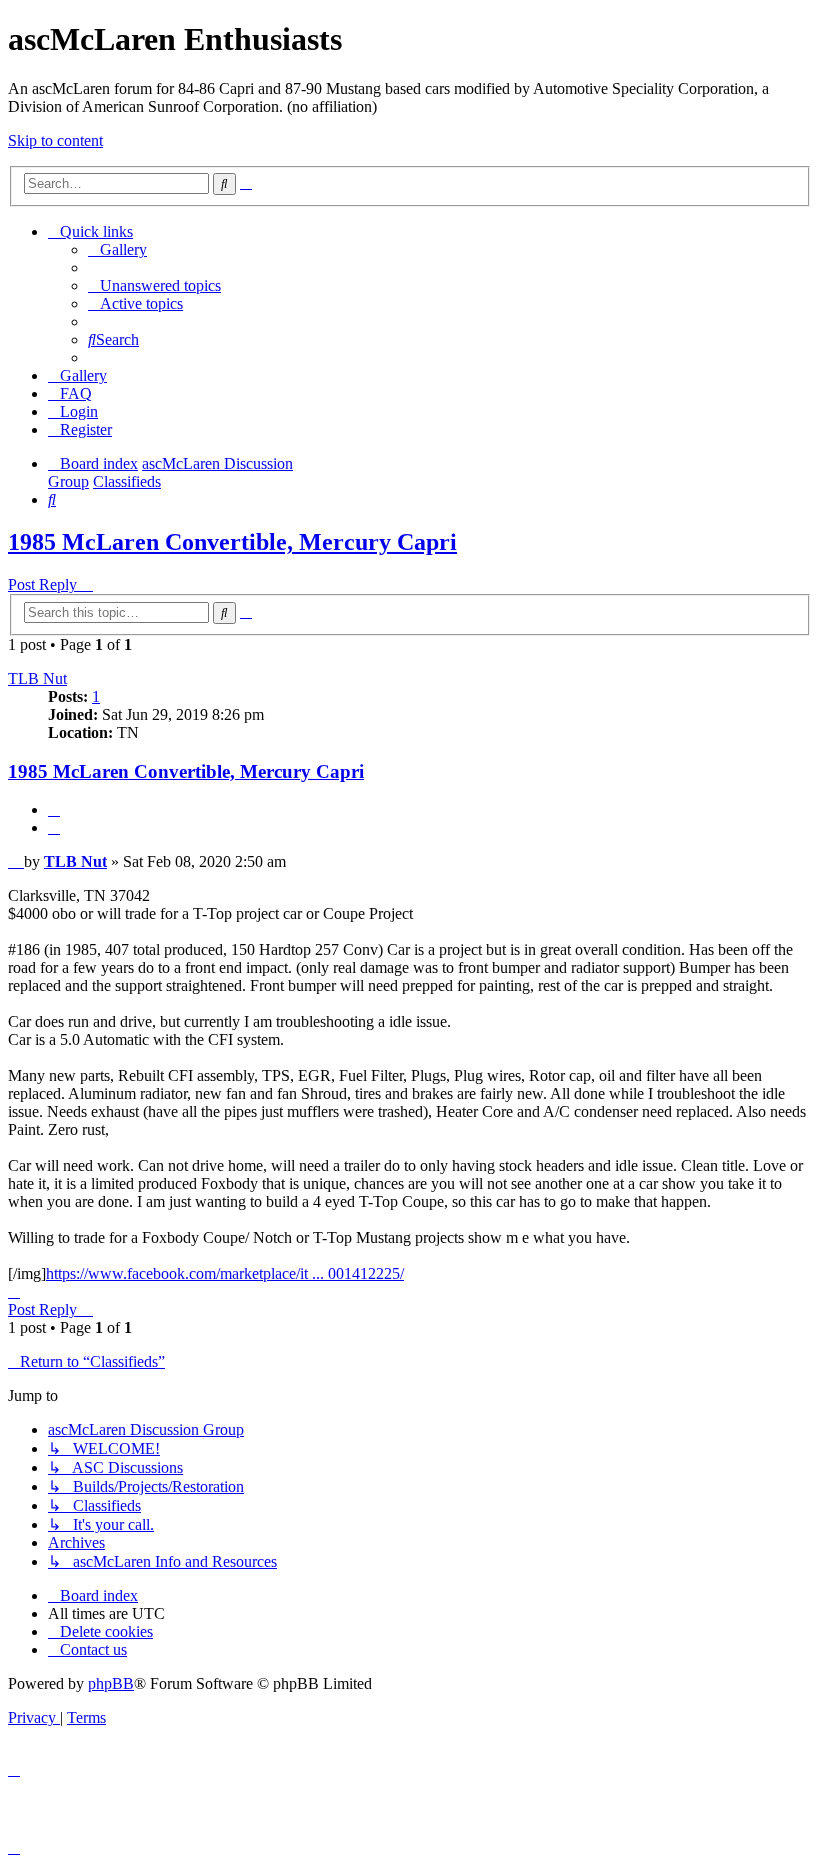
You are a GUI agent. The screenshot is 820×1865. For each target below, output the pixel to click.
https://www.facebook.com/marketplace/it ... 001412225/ (225, 1273)
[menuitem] (117, 249)
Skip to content (55, 140)
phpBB (111, 1683)
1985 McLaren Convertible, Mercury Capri (232, 542)
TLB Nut (37, 678)
